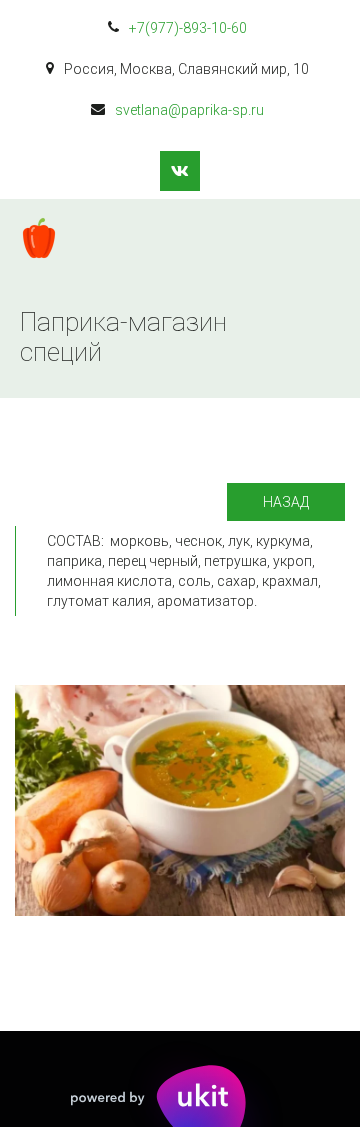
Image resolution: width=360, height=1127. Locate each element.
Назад (286, 502)
